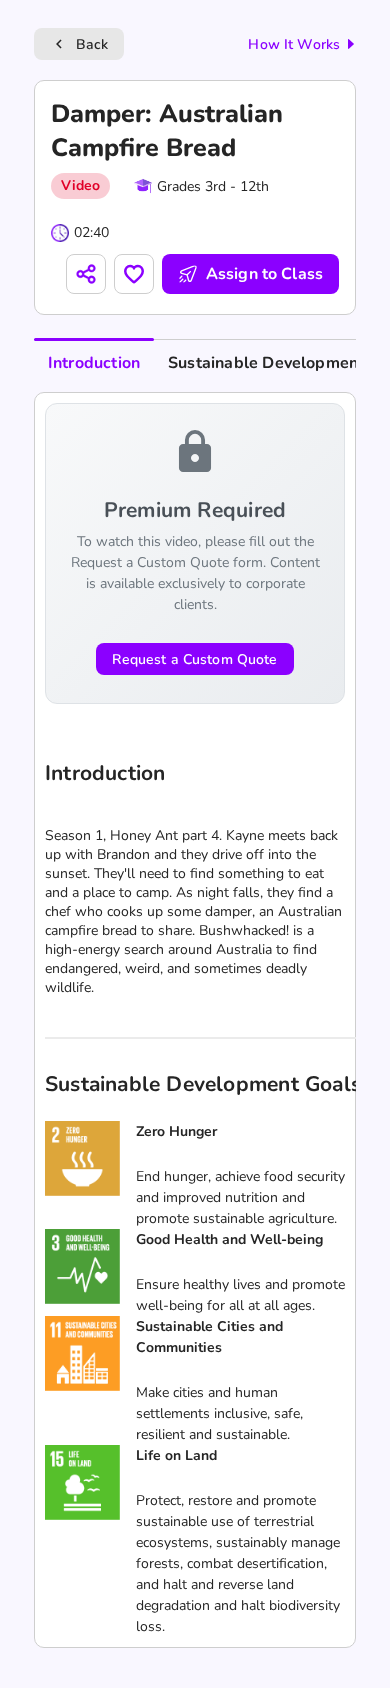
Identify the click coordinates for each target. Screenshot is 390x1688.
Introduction (94, 363)
